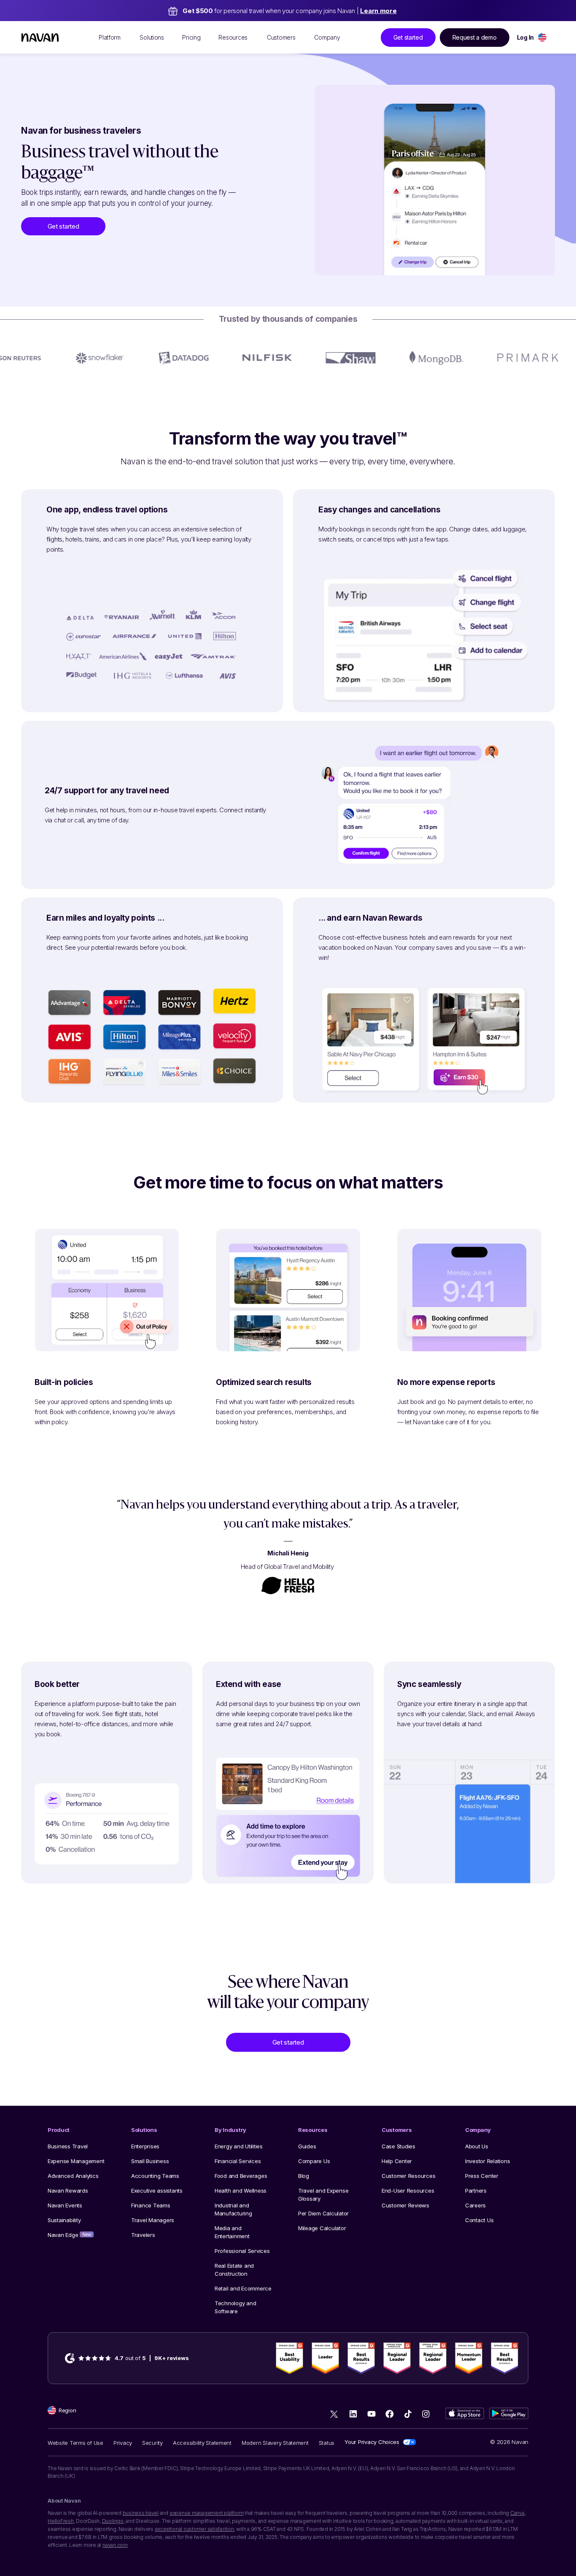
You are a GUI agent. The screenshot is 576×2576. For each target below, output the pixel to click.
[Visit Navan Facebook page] (389, 2414)
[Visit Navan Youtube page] (371, 2414)
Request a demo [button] (475, 37)
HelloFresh (61, 2521)
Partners (476, 2191)
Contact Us (479, 2220)
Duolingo (113, 2521)
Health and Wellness (241, 2191)
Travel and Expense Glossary (323, 2195)
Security (152, 2443)
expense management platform (207, 2513)
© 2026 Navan (509, 2442)
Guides (307, 2146)
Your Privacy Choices (372, 2442)
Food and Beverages (241, 2176)
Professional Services (242, 2251)
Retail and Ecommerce (243, 2288)
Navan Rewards (68, 2191)
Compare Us (314, 2161)
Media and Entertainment (232, 2232)
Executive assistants (157, 2191)
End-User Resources (408, 2191)
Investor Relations (487, 2161)
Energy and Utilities (239, 2146)
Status (327, 2443)
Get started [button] (408, 37)
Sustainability (64, 2220)
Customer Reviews (405, 2205)
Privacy (123, 2443)
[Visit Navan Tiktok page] (408, 2414)
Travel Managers (153, 2220)
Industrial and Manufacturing (233, 2209)
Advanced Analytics (73, 2176)
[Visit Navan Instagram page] (426, 2414)
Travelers (143, 2235)
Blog (304, 2176)
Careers (475, 2205)
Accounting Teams (155, 2176)
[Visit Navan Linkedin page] (353, 2414)
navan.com (115, 2545)
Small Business (150, 2161)
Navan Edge (69, 2235)
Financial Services (238, 2161)
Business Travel (68, 2146)
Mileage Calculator (322, 2228)
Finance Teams (151, 2205)
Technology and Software (235, 2307)
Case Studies (398, 2146)
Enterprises (145, 2146)
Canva (517, 2513)
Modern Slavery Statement (275, 2443)
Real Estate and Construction (234, 2270)
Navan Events (65, 2205)
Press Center (482, 2176)
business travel (141, 2513)
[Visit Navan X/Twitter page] (335, 2415)
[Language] (542, 37)
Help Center (397, 2161)
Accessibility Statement (202, 2443)
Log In (525, 37)
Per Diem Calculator (323, 2213)
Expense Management (76, 2161)
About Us (477, 2146)
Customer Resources (408, 2176)
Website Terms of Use (75, 2443)
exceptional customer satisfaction (194, 2529)
